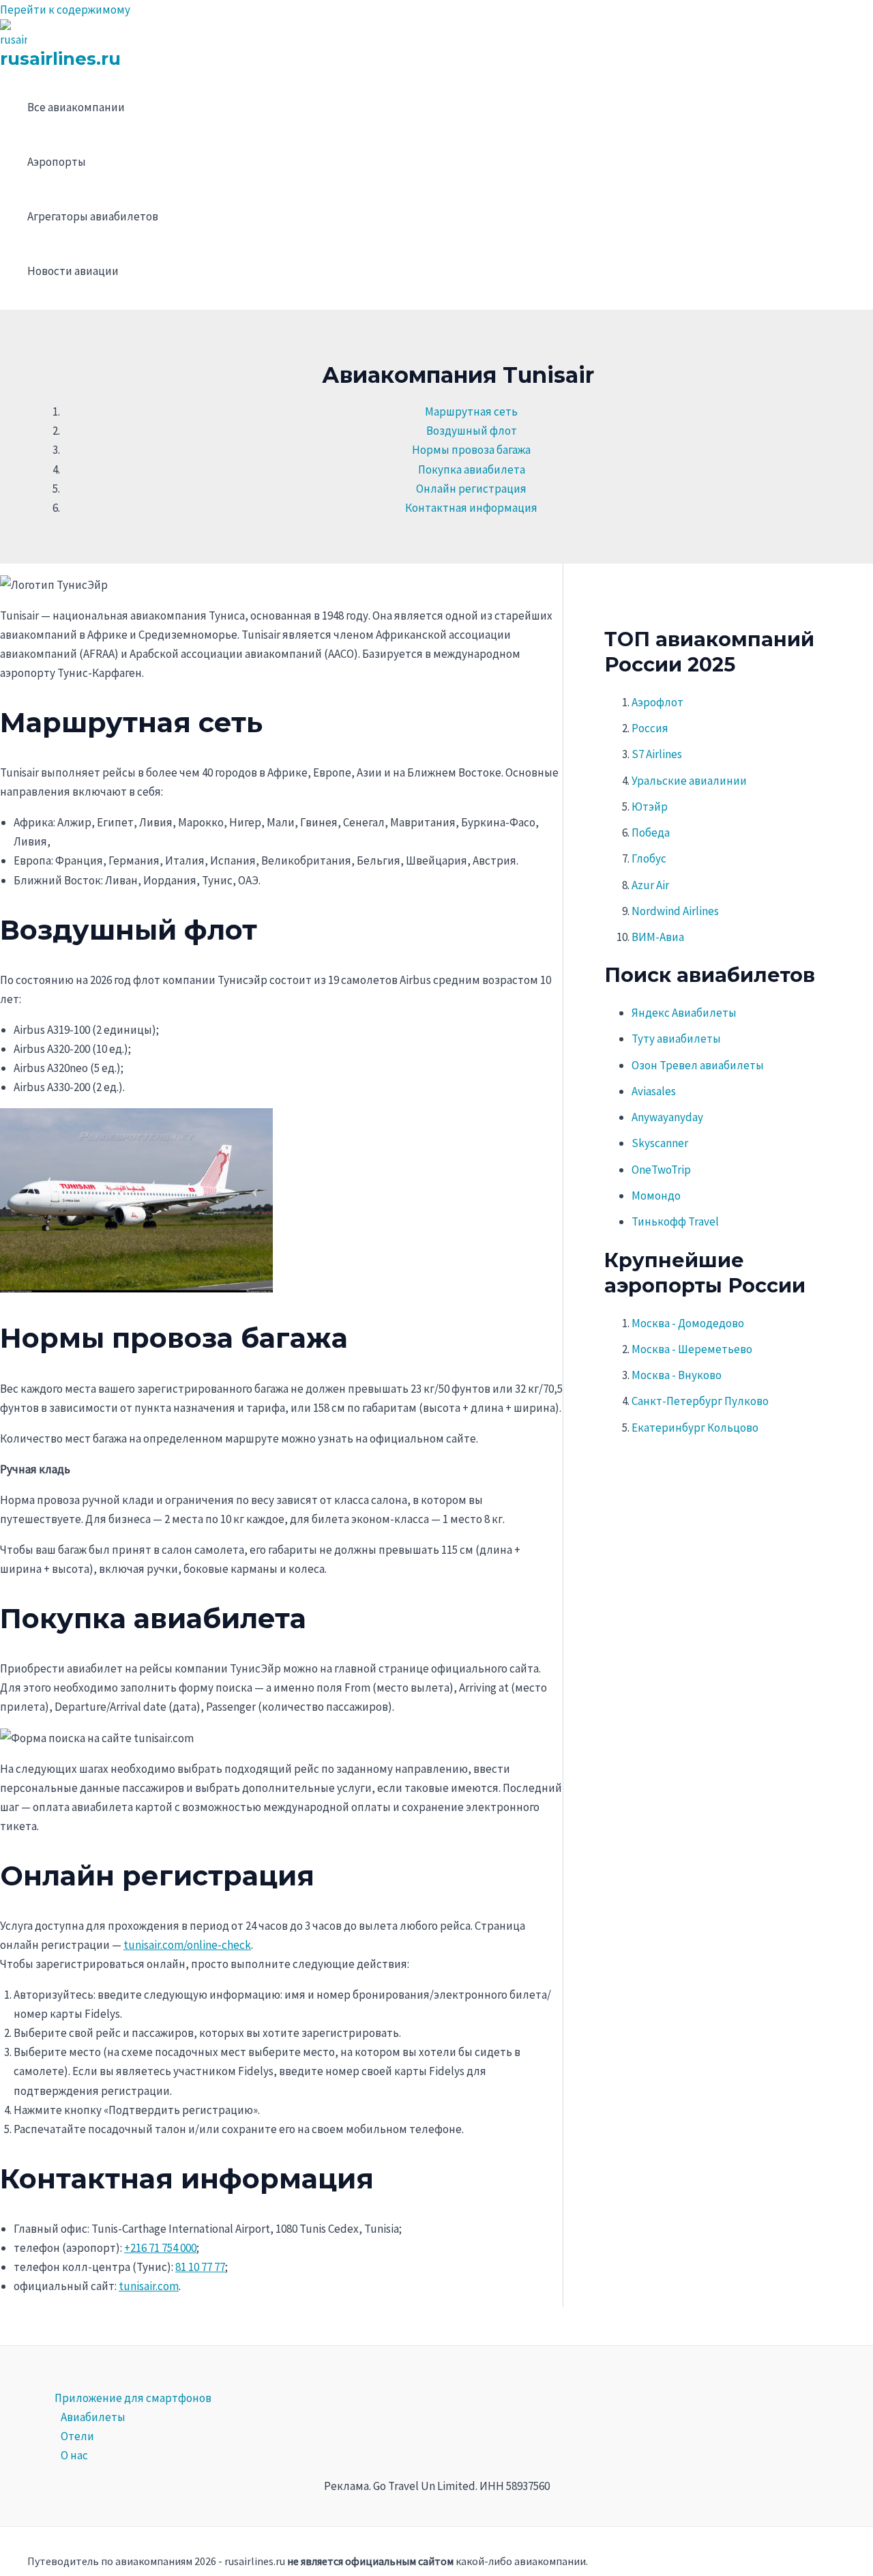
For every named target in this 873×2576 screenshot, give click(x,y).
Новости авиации (73, 271)
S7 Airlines (657, 754)
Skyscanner (660, 1143)
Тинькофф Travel (675, 1221)
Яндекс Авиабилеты (684, 1013)
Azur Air (650, 885)
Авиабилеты (93, 2417)
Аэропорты (57, 162)
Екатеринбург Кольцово (695, 1428)
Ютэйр (650, 807)
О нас (74, 2455)
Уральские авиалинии (689, 781)
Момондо (656, 1196)
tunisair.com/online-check (187, 1945)
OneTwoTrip (661, 1170)
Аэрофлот (657, 702)
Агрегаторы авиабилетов (93, 216)
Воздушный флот (472, 431)
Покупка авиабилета (472, 469)
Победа (651, 833)
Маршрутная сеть (471, 411)
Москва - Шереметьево (692, 1349)
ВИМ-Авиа (658, 937)
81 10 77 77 (200, 2267)
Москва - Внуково (677, 1375)
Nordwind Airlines (675, 911)
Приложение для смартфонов (133, 2398)
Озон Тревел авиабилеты (698, 1065)
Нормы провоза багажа (471, 450)
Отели (77, 2436)
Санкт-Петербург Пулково (700, 1401)
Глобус (649, 858)
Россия (650, 728)
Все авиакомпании (76, 107)
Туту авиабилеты (676, 1039)
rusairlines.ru (60, 59)
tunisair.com (149, 2286)
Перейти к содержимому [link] (65, 10)
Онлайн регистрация (471, 489)
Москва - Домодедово (688, 1323)
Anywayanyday (667, 1117)
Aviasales (654, 1091)
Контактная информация (471, 508)
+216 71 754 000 (160, 2248)
